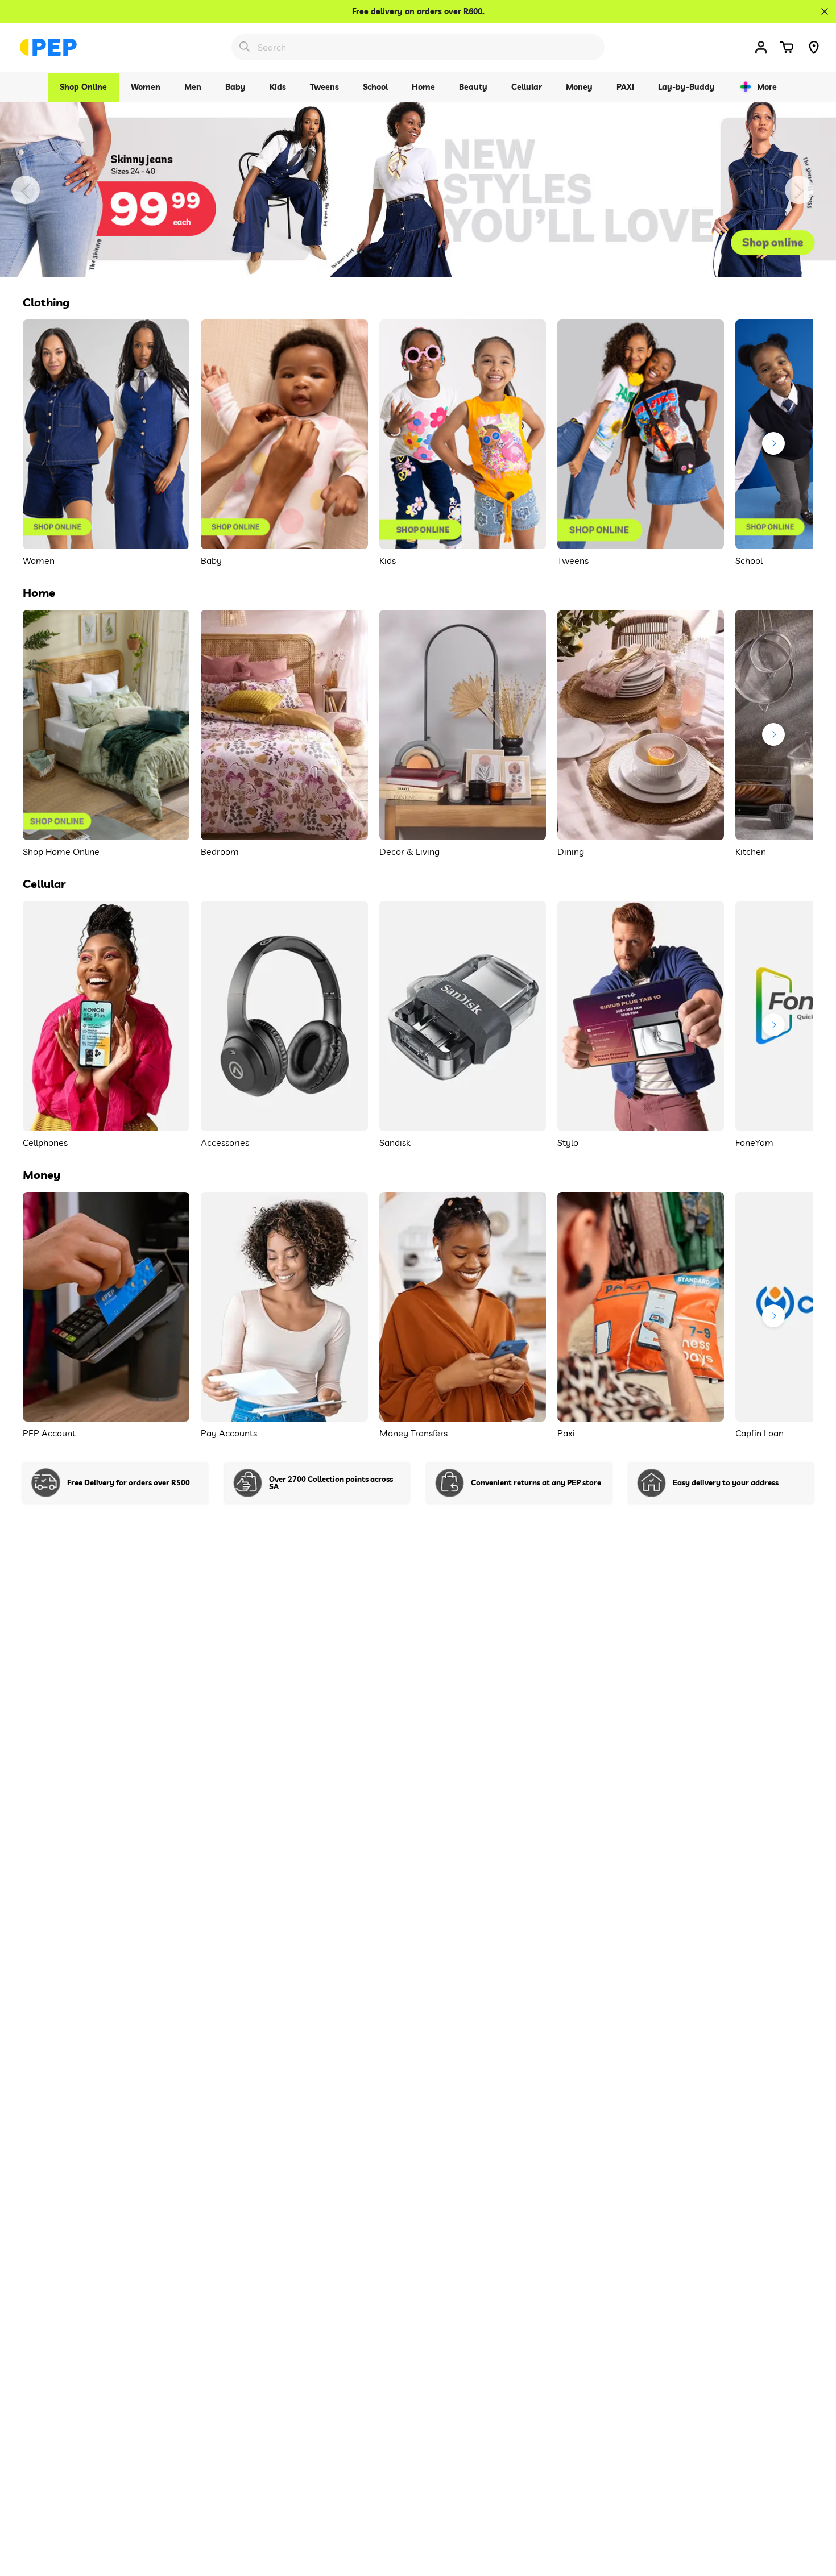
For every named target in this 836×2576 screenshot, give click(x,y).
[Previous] (26, 190)
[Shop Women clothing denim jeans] (418, 189)
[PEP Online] (48, 47)
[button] (787, 47)
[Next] (799, 190)
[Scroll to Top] (814, 2514)
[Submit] (245, 47)
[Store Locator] (814, 47)
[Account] (761, 47)
